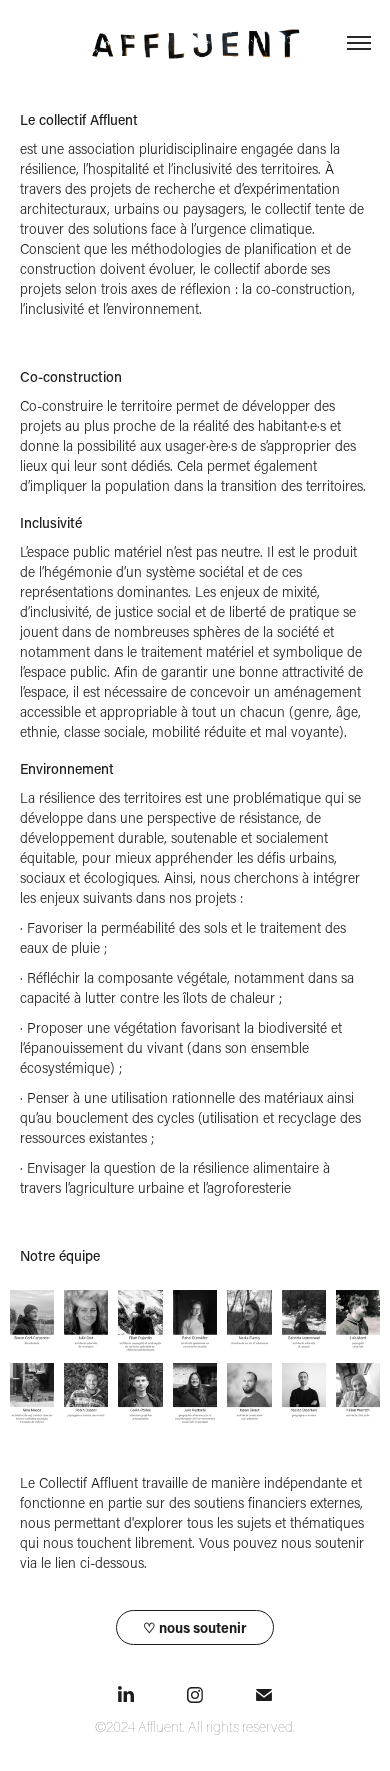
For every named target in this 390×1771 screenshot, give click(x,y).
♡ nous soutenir (195, 1627)
